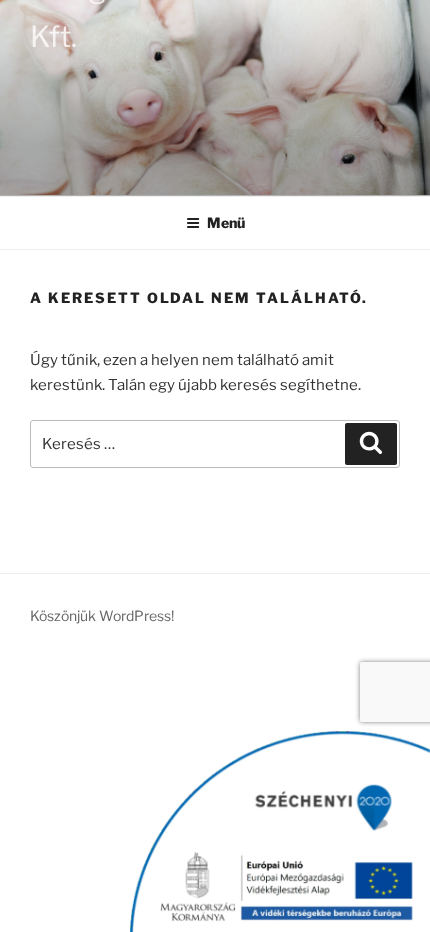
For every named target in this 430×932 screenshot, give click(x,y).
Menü (226, 222)
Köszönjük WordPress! (102, 615)
